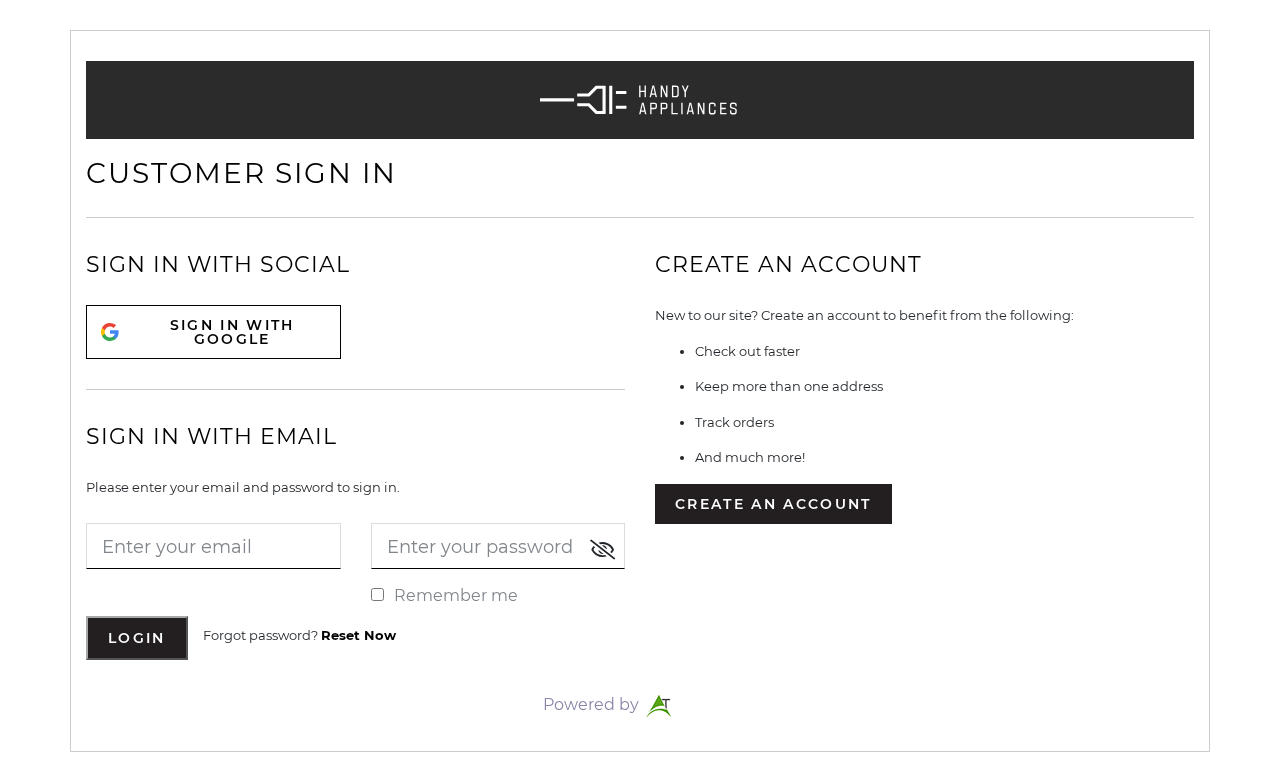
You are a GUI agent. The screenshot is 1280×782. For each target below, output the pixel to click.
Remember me (456, 595)
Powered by (593, 704)
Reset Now (358, 635)
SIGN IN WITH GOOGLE (232, 332)
